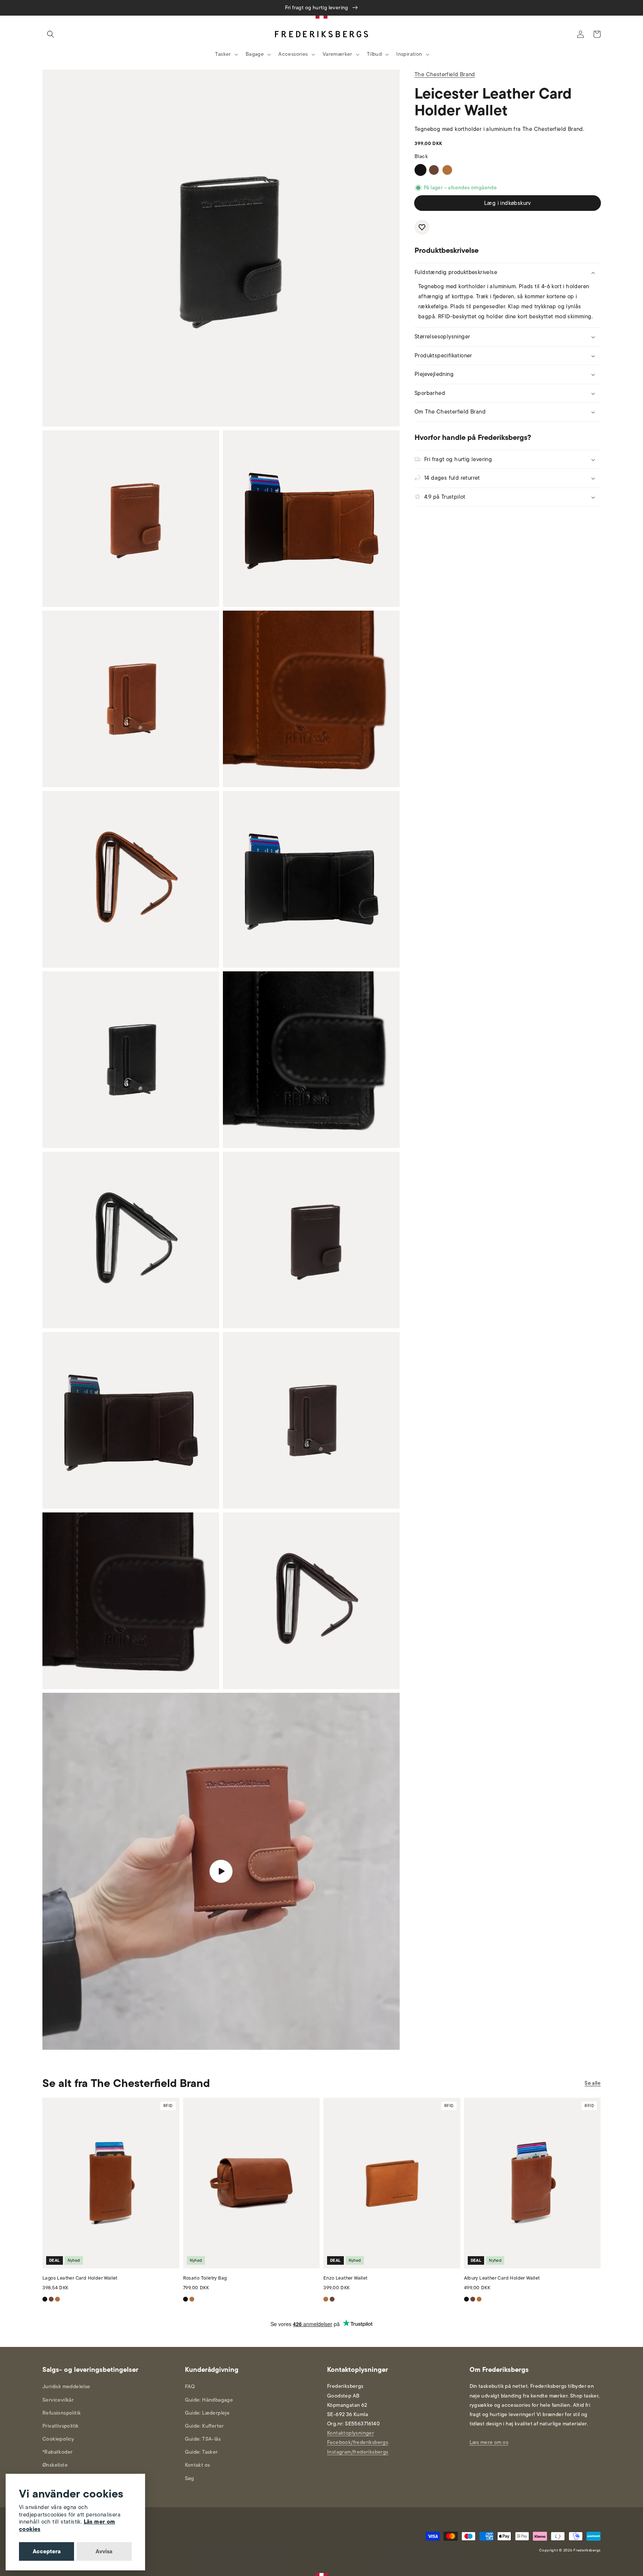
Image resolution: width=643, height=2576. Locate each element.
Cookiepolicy (58, 2439)
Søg (190, 2478)
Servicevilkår (58, 2400)
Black (420, 170)
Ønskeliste (55, 2465)
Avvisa (104, 2551)
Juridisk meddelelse (66, 2387)
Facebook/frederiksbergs (358, 2442)
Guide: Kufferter (204, 2426)
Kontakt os (198, 2465)
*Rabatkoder (57, 2452)
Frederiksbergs (587, 2550)
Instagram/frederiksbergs (358, 2452)
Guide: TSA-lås (203, 2439)
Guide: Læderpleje (207, 2413)
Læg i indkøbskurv (508, 203)
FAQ (190, 2387)
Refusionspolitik (62, 2413)
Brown (434, 170)
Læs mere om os (489, 2442)
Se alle (593, 2083)
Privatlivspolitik (61, 2426)
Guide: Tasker (201, 2452)
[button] (51, 34)
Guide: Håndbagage (209, 2400)
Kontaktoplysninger (351, 2433)
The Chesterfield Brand (445, 74)
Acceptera (47, 2551)
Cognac (447, 170)
